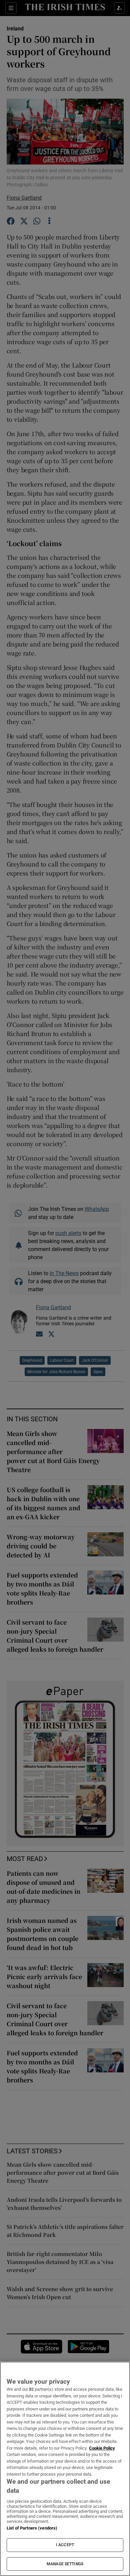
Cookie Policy (102, 2448)
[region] (65, 2469)
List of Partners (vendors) (32, 2528)
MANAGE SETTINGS (65, 2564)
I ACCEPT (65, 2545)
